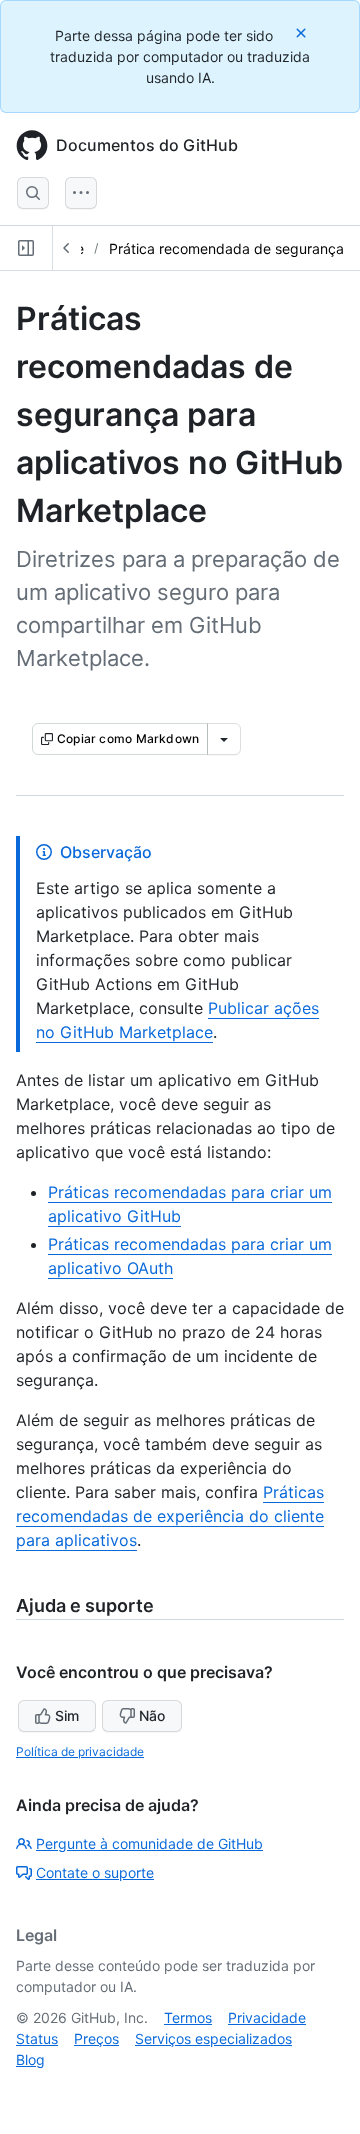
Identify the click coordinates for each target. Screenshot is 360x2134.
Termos (188, 2017)
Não (152, 1715)
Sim (67, 1715)
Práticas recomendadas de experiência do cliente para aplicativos (170, 1516)
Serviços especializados (213, 2038)
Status (37, 2038)
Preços (96, 2038)
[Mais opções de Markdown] (224, 739)
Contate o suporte (95, 1872)
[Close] (303, 32)
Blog (30, 2059)
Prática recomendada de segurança (226, 248)
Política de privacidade (80, 1751)
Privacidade (267, 2017)
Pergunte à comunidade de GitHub (149, 1843)
